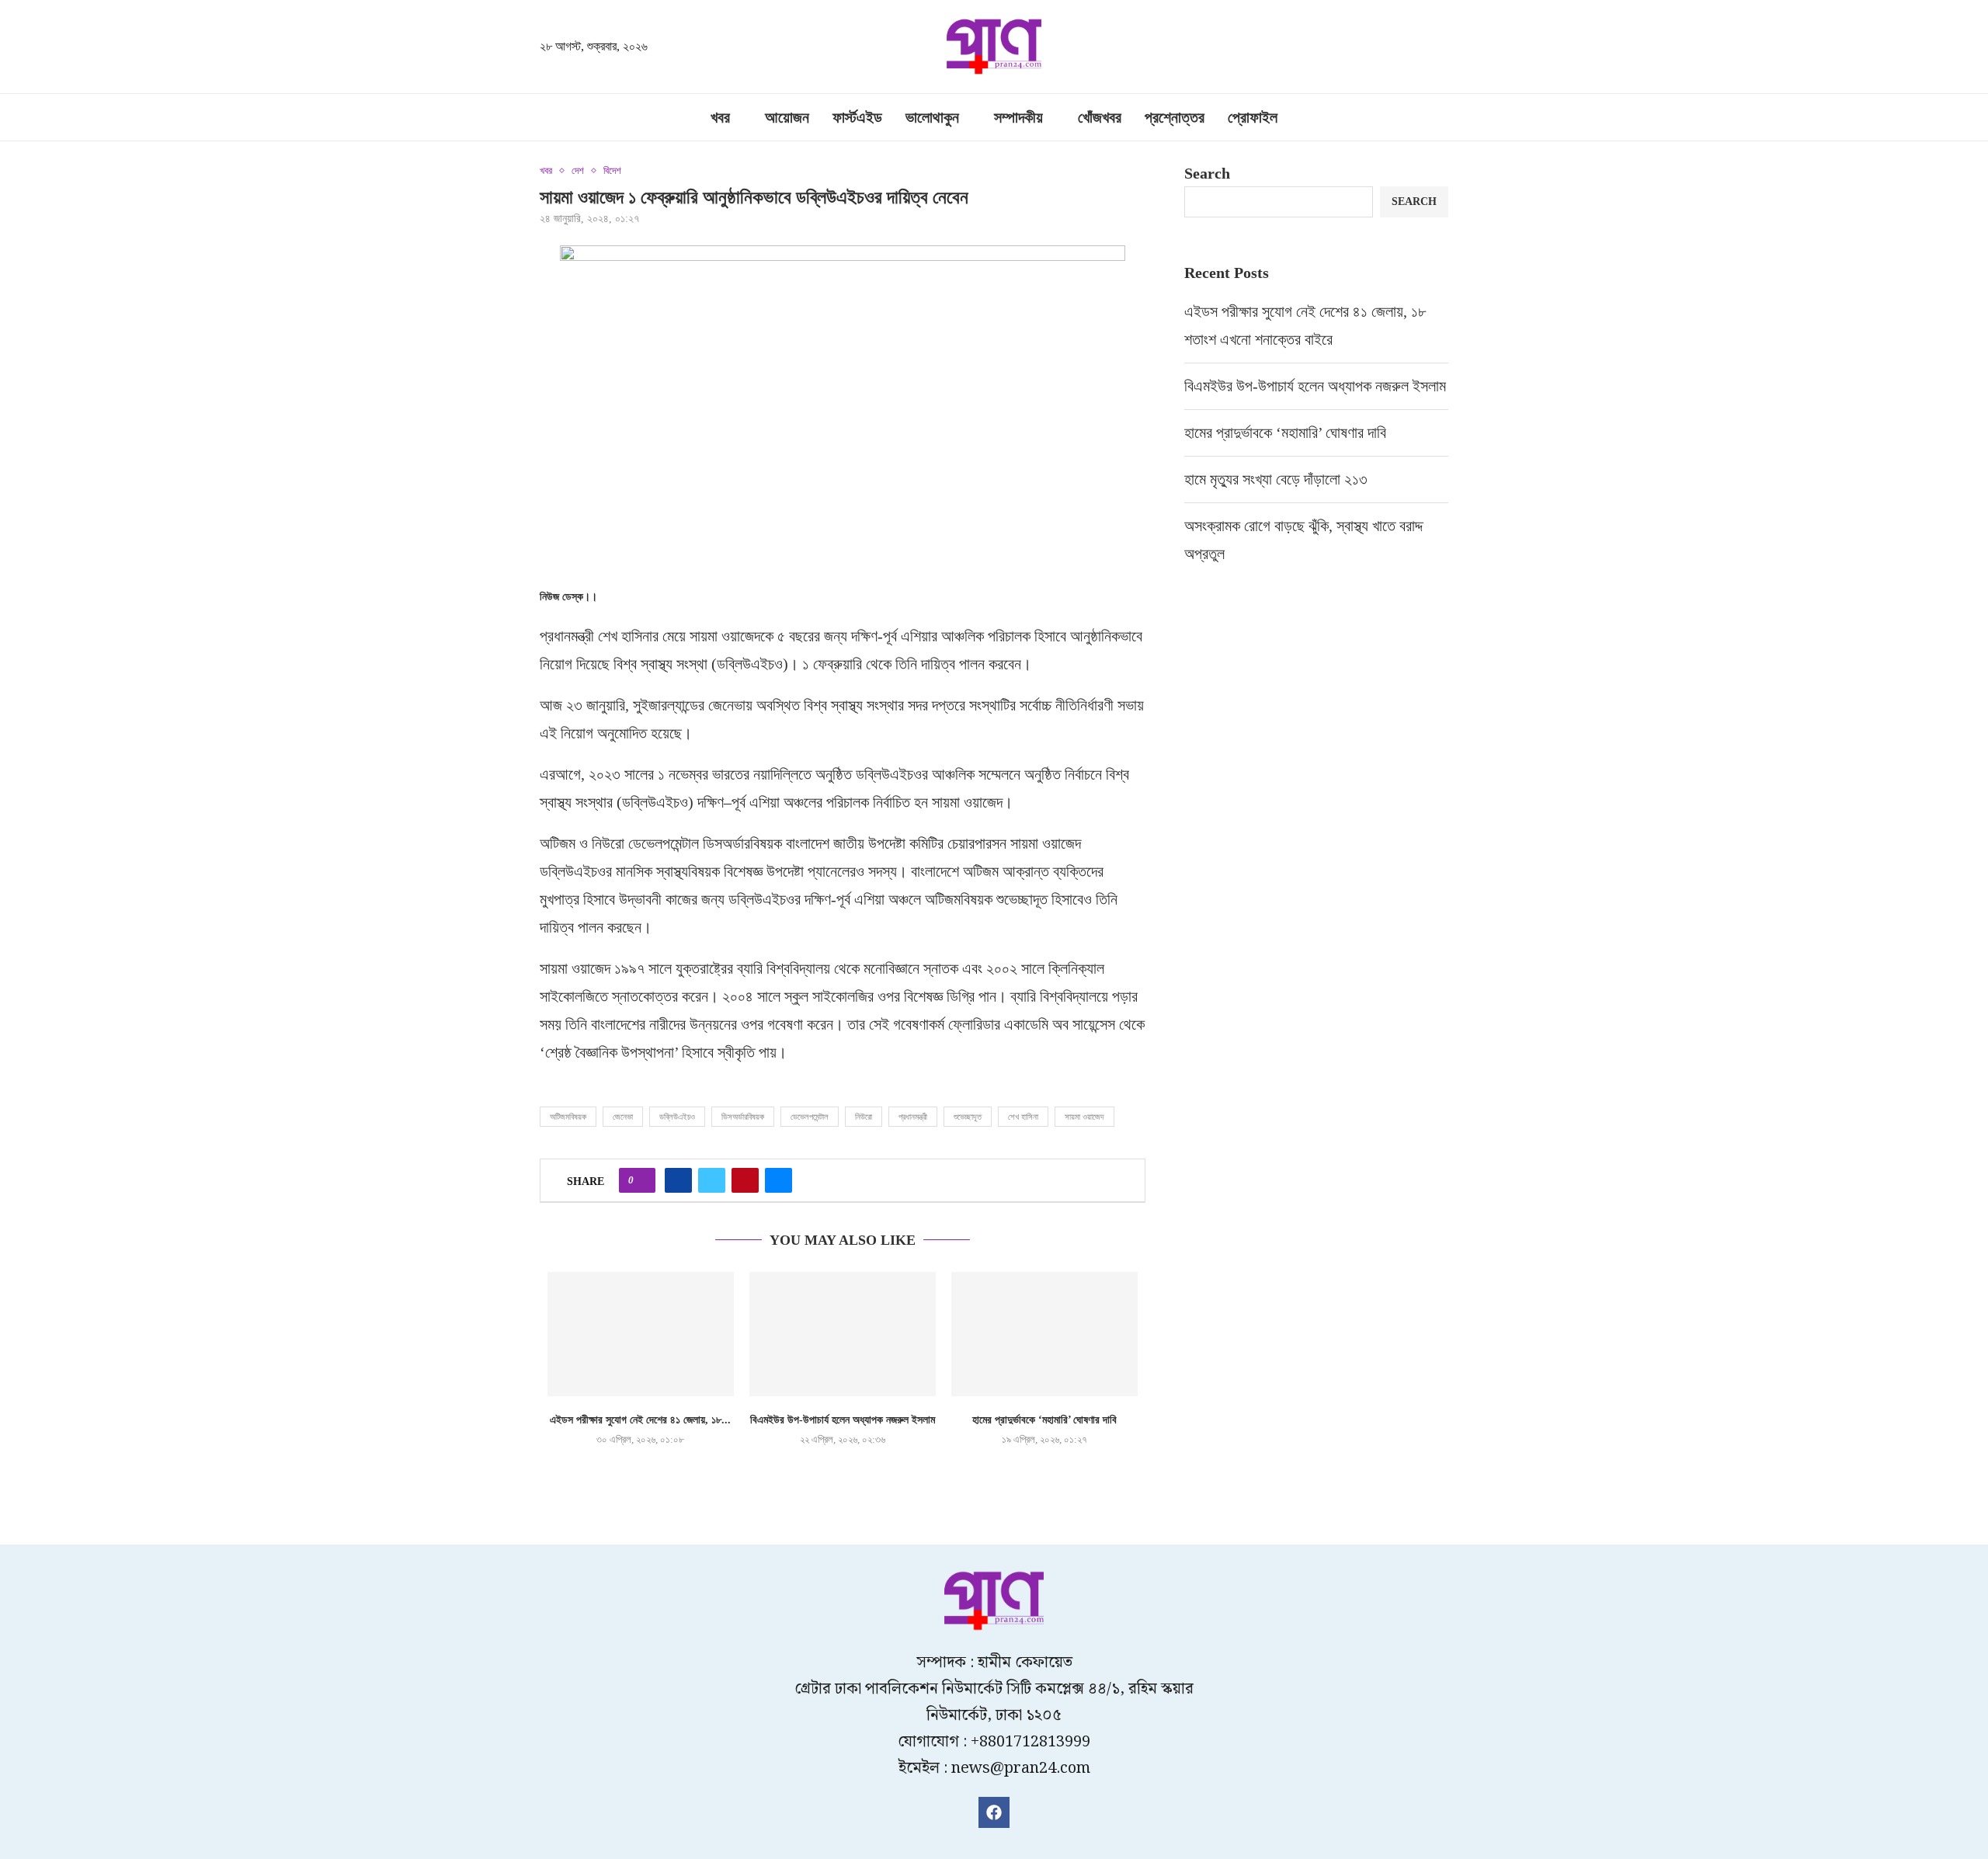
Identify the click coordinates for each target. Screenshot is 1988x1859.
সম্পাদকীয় (1018, 117)
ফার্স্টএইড (857, 117)
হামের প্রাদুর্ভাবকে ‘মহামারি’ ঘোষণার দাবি (1044, 1420)
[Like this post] (642, 1180)
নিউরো (864, 1117)
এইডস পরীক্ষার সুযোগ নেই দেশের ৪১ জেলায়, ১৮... (640, 1420)
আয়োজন (787, 117)
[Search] (1441, 48)
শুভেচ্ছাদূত (968, 1117)
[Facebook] (994, 1812)
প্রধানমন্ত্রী (913, 1117)
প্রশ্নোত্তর (1175, 117)
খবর (720, 117)
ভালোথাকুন (932, 117)
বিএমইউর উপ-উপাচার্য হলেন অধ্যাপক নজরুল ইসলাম (843, 1420)
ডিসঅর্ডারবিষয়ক (743, 1117)
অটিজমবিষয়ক (568, 1117)
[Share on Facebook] (678, 1180)
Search (1207, 173)
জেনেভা (623, 1117)
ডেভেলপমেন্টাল (810, 1117)
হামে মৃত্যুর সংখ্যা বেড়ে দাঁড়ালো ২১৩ (1278, 479)
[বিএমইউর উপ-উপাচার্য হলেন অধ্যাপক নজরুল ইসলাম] (843, 1334)
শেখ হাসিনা (1023, 1117)
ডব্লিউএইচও (677, 1117)
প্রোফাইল (1253, 117)
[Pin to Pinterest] (745, 1180)
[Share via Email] (779, 1180)
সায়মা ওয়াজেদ (1084, 1117)
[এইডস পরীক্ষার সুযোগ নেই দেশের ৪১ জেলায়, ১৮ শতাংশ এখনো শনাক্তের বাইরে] (641, 1334)
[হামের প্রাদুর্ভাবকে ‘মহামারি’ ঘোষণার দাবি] (1044, 1334)
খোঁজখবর (1100, 117)
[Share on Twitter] (712, 1180)
